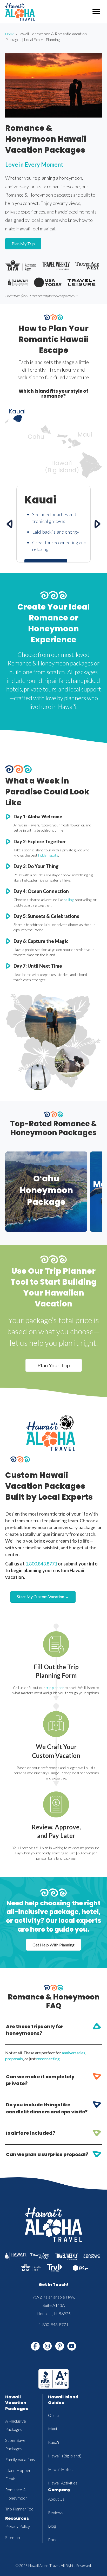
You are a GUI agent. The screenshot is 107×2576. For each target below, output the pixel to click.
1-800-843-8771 (53, 2324)
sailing (69, 900)
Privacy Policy (18, 2526)
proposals (14, 2059)
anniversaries (73, 2053)
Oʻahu (53, 2415)
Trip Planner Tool (20, 2509)
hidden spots (48, 855)
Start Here (46, 1221)
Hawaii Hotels (61, 2469)
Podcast (55, 2539)
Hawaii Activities (63, 2483)
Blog (52, 2526)
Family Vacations (20, 2459)
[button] (53, 2032)
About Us (56, 2499)
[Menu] (96, 12)
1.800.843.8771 (41, 1564)
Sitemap (13, 2537)
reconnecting (48, 2059)
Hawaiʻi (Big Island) (65, 2456)
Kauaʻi (53, 2442)
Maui (52, 2429)
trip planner (54, 1688)
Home (10, 34)
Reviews (56, 2512)
